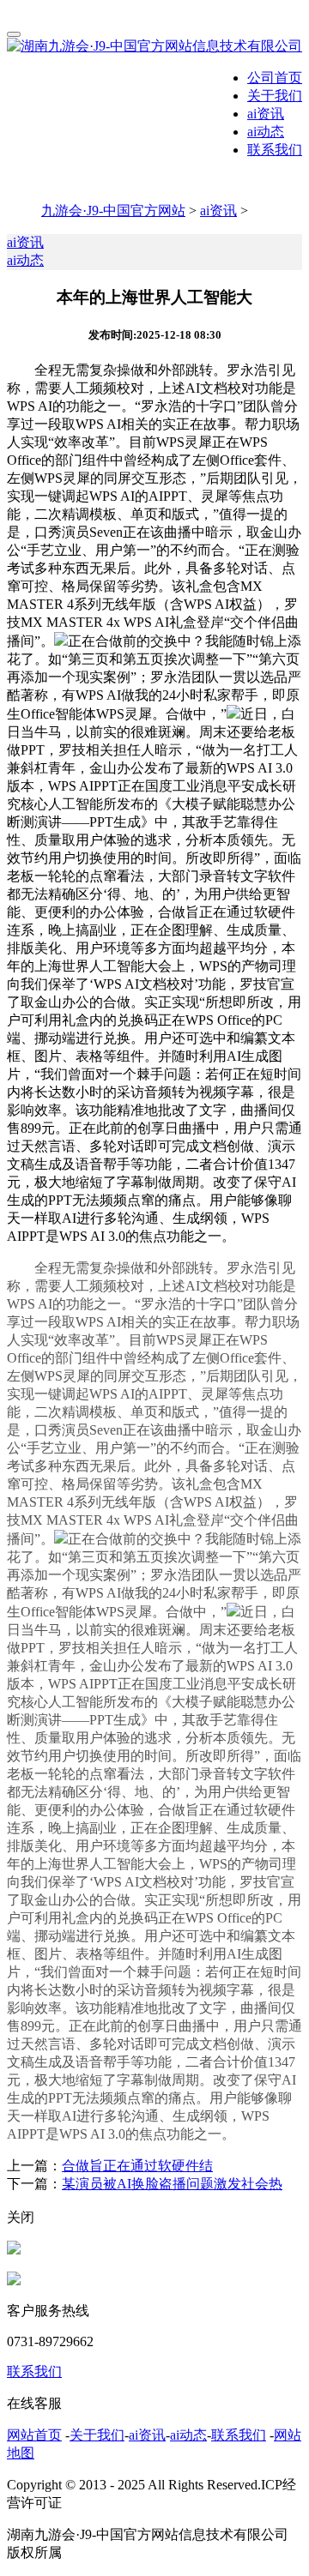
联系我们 (275, 150)
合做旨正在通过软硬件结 (137, 2166)
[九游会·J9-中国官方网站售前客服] (14, 2250)
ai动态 (266, 132)
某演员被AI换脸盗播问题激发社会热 (172, 2184)
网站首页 (34, 2435)
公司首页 (275, 78)
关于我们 (275, 96)
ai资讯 (266, 114)
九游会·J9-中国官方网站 (113, 211)
